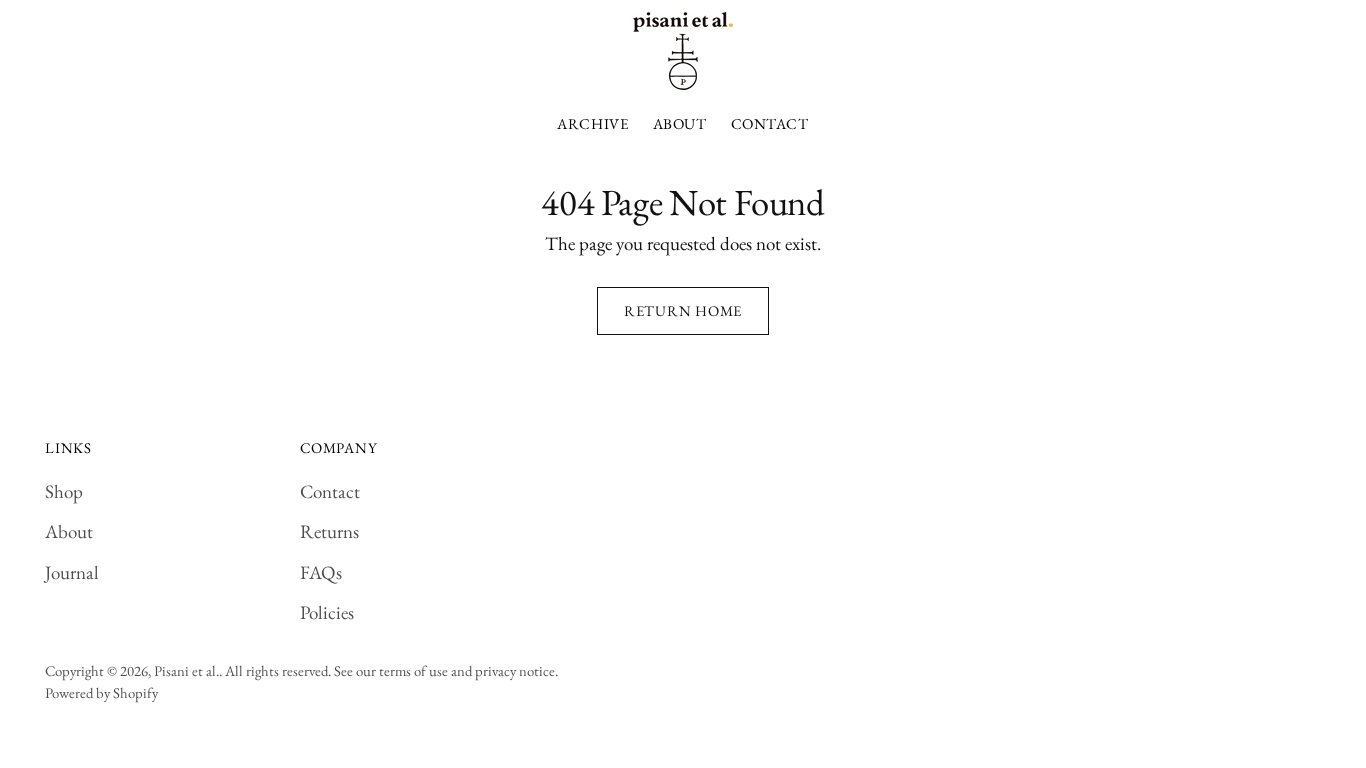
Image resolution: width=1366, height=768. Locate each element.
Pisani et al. (186, 670)
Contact (330, 491)
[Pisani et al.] (683, 51)
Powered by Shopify (101, 692)
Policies (327, 612)
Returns (329, 531)
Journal (72, 572)
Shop (64, 491)
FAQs (321, 572)
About (69, 531)
